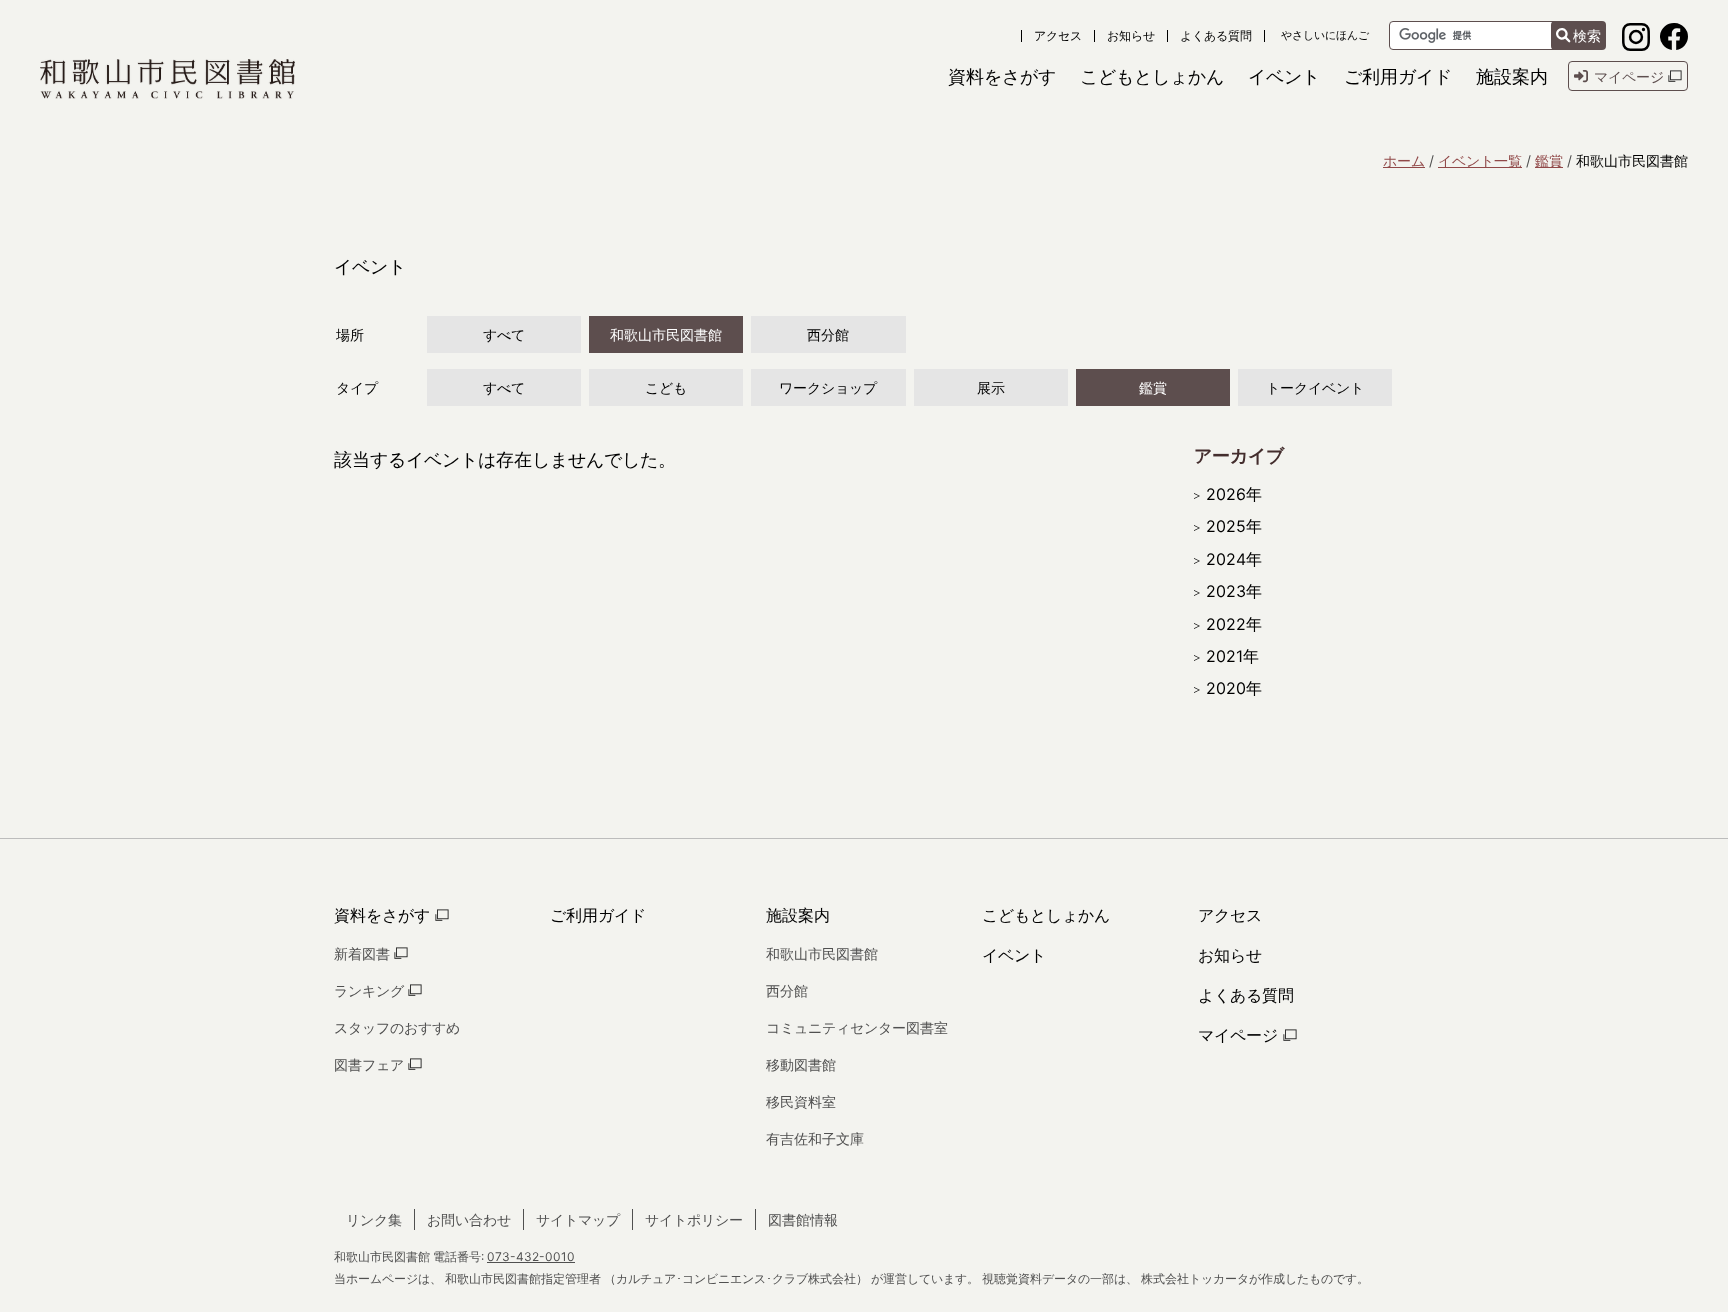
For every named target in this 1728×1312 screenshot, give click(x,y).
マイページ (1240, 1035)
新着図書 (364, 953)
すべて (504, 334)
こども (666, 387)
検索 (1587, 35)
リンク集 (374, 1219)
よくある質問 (1216, 36)
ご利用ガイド (598, 915)
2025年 (1234, 526)
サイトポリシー (694, 1219)
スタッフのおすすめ (397, 1027)
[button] (1002, 76)
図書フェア (371, 1064)
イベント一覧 (1480, 160)
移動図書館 (801, 1064)
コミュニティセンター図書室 (857, 1027)
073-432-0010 (531, 1256)
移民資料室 (801, 1101)
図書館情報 (803, 1219)
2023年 (1234, 591)
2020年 (1234, 688)
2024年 (1234, 559)
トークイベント (1315, 387)
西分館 (828, 334)
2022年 (1234, 624)
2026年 (1234, 494)
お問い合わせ (469, 1219)
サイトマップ (578, 1219)
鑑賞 (1549, 160)
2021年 (1232, 656)
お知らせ (1131, 36)
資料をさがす (384, 915)
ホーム (1404, 160)
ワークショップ (828, 387)
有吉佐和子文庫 (815, 1138)
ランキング (371, 990)
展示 (991, 387)
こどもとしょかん (1046, 915)
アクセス (1058, 36)
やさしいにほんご (1325, 35)
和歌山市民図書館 (666, 334)
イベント (1014, 955)
